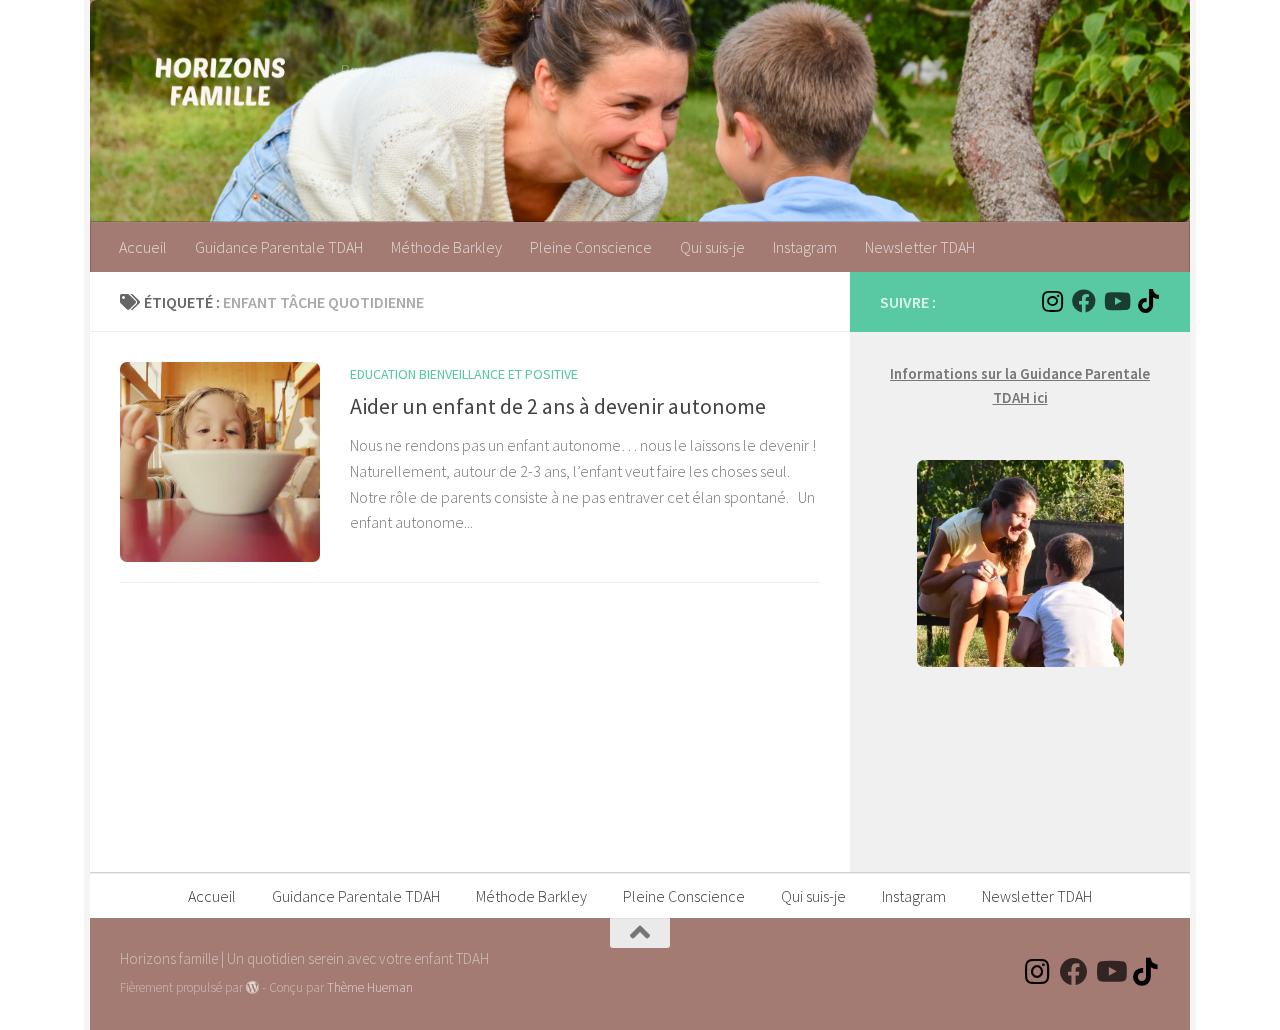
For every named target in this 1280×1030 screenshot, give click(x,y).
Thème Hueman (370, 987)
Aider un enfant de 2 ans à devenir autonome (558, 406)
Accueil (143, 247)
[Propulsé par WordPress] (252, 987)
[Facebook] (1084, 301)
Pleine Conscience (591, 247)
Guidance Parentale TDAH (279, 247)
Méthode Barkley (446, 247)
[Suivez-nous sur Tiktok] (1148, 301)
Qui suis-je (712, 247)
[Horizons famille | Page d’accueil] (220, 80)
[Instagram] (1052, 301)
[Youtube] (1116, 301)
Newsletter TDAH (920, 247)
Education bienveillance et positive (464, 374)
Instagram (805, 247)
